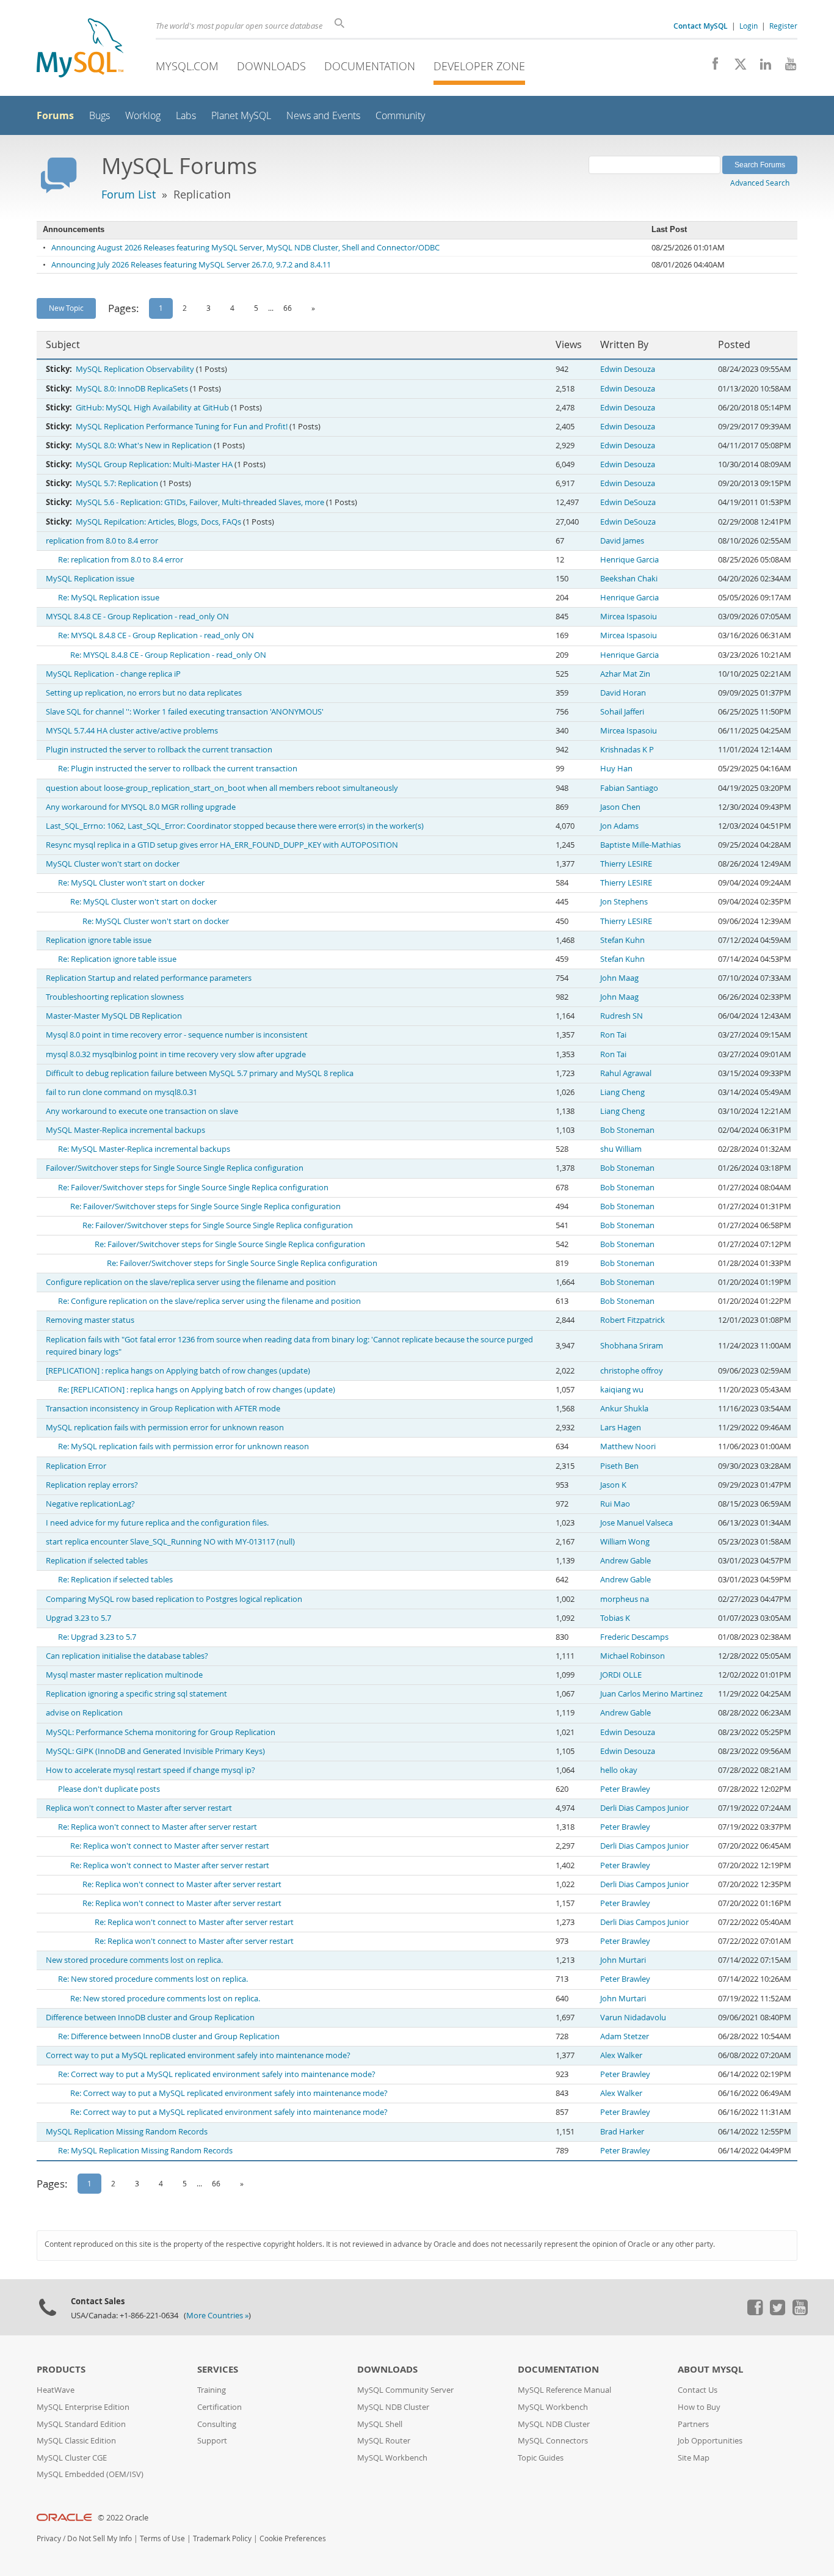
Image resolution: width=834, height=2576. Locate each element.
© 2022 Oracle (123, 2518)
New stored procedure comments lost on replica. (134, 1960)
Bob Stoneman (627, 1130)
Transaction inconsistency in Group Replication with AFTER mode (163, 1409)
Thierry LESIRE (626, 864)
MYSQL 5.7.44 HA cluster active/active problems (132, 731)
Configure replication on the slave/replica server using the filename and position (191, 1282)
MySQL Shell (380, 2424)
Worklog (143, 116)
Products (61, 2369)
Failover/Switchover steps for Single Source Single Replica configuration (175, 1168)
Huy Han (616, 769)
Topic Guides (541, 2458)
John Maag (619, 978)
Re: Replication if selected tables (115, 1580)
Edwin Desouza (628, 369)
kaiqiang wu (622, 1390)
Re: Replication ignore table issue (117, 959)
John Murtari (623, 1960)
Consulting (217, 2424)
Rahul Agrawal (626, 1073)
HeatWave (56, 2390)
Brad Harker (622, 2132)
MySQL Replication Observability (135, 369)
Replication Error (76, 1466)
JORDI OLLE (621, 1675)
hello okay (619, 1770)
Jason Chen (620, 807)
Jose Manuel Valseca (636, 1523)
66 (288, 308)
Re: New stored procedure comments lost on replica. (153, 1979)
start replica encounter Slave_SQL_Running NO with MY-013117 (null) (170, 1542)
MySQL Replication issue (90, 579)
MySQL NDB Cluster (393, 2407)
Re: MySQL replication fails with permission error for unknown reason (183, 1446)
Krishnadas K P (627, 750)
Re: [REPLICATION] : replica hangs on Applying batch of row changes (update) (197, 1390)
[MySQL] (80, 49)
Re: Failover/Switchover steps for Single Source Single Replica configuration (193, 1188)
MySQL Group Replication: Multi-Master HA (154, 464)
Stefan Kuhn (622, 940)
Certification (219, 2407)
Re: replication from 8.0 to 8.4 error (121, 560)
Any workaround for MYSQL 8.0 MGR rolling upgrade (141, 807)
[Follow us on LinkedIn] (761, 67)
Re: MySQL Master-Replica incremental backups (144, 1149)
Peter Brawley (625, 1789)
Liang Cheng (622, 1092)
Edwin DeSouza (628, 502)
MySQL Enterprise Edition (83, 2407)
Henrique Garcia (629, 560)
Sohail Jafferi (622, 712)
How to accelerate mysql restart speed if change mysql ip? (150, 1770)
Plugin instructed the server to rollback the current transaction (159, 750)
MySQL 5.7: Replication (117, 483)
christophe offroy (632, 1371)
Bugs (100, 116)
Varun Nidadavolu (633, 2018)
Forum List (129, 194)
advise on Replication (84, 1713)
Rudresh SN (622, 1016)
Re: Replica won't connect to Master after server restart (158, 1827)
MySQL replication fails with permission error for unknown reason (165, 1428)
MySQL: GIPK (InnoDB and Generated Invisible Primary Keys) (155, 1751)
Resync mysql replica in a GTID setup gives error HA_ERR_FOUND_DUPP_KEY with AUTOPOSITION (222, 845)
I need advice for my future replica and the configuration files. (157, 1523)
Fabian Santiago (629, 788)
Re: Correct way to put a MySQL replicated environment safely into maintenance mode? (217, 2074)
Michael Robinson (633, 1656)
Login (749, 26)
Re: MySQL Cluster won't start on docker (131, 883)
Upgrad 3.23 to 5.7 (78, 1618)
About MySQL (710, 2369)
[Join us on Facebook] (711, 67)
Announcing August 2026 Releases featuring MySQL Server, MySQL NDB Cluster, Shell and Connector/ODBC (245, 248)
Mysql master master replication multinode (124, 1675)
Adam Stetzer (625, 2036)
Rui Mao (615, 1504)
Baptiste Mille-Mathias (640, 845)
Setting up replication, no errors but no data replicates (144, 693)
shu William (621, 1149)
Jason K (613, 1485)
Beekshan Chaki (629, 579)
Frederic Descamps (634, 1637)
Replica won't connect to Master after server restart (139, 1808)
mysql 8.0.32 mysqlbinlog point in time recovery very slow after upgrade (176, 1054)
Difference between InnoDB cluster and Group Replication (150, 2018)
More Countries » (217, 2316)
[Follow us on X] (736, 67)
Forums (55, 115)
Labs (186, 116)
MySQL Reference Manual (564, 2390)
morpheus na (625, 1599)
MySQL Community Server (405, 2390)
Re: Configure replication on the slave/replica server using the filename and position (209, 1301)
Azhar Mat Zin (625, 674)
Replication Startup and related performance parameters (149, 978)
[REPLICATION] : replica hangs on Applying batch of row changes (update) (178, 1371)
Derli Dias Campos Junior (644, 1808)
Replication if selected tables (97, 1561)
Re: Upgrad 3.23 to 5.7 (97, 1637)
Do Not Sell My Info (100, 2538)
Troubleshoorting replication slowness (115, 997)
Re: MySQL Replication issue (109, 598)
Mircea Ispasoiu (629, 617)
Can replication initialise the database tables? (127, 1656)
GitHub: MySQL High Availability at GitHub (152, 408)
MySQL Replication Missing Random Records (127, 2132)
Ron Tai (613, 1035)
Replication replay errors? (92, 1485)
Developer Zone (479, 66)
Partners (693, 2424)
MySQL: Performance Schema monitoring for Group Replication (161, 1732)
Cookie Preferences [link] (293, 2538)
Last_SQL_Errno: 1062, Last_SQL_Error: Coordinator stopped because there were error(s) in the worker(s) (235, 826)
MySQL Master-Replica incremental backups (125, 1130)
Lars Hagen (621, 1428)
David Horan (623, 693)
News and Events (323, 116)
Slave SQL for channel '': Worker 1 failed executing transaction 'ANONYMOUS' (185, 712)
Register (783, 26)
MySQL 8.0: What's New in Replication (144, 446)
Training (212, 2390)
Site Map (694, 2458)
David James (622, 541)
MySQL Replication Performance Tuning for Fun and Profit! (182, 427)
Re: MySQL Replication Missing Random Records (145, 2151)
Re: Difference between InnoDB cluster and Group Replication (169, 2036)
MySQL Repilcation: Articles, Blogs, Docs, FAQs (158, 522)
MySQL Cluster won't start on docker (113, 864)
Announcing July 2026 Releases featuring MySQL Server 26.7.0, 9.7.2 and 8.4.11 (191, 265)
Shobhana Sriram (632, 1346)
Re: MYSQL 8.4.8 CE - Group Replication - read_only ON (156, 635)
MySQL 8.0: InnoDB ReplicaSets (132, 389)
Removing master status (90, 1320)
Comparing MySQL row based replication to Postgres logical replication (174, 1599)
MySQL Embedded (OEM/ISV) (90, 2474)
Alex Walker (621, 2055)
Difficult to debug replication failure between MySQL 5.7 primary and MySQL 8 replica (200, 1073)
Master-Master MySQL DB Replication (114, 1016)
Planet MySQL (241, 116)
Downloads (271, 66)
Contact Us (698, 2390)
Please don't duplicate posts (109, 1789)
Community (400, 116)
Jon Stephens (624, 902)
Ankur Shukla (624, 1409)
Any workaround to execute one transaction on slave (142, 1111)
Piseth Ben (619, 1466)
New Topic (66, 308)
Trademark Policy (222, 2538)
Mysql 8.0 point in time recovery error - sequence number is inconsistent (177, 1035)
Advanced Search (760, 183)
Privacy (49, 2538)
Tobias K (615, 1618)
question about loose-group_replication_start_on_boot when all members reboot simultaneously (222, 788)
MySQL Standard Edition (81, 2424)
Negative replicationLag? (90, 1504)
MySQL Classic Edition (76, 2441)
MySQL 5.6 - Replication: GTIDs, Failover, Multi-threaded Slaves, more (200, 502)
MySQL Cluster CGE (72, 2458)
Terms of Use (162, 2538)
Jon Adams (619, 826)
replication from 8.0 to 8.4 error (102, 541)
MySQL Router (384, 2441)
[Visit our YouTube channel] (786, 67)
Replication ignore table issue (99, 940)
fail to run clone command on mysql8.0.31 (121, 1092)
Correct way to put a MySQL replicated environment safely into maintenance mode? (198, 2055)
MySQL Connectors (553, 2441)
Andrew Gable (625, 1561)
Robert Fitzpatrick (633, 1320)
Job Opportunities (710, 2441)
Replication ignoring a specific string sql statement (136, 1694)
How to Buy (699, 2407)
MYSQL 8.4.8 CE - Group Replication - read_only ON (137, 617)
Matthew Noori (628, 1446)
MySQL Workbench (392, 2458)
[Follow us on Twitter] (777, 2312)
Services (218, 2369)
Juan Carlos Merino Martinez (651, 1694)
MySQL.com (187, 66)
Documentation (370, 66)
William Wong (625, 1542)
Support (212, 2441)
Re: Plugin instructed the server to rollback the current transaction (178, 769)
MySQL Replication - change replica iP (113, 674)
